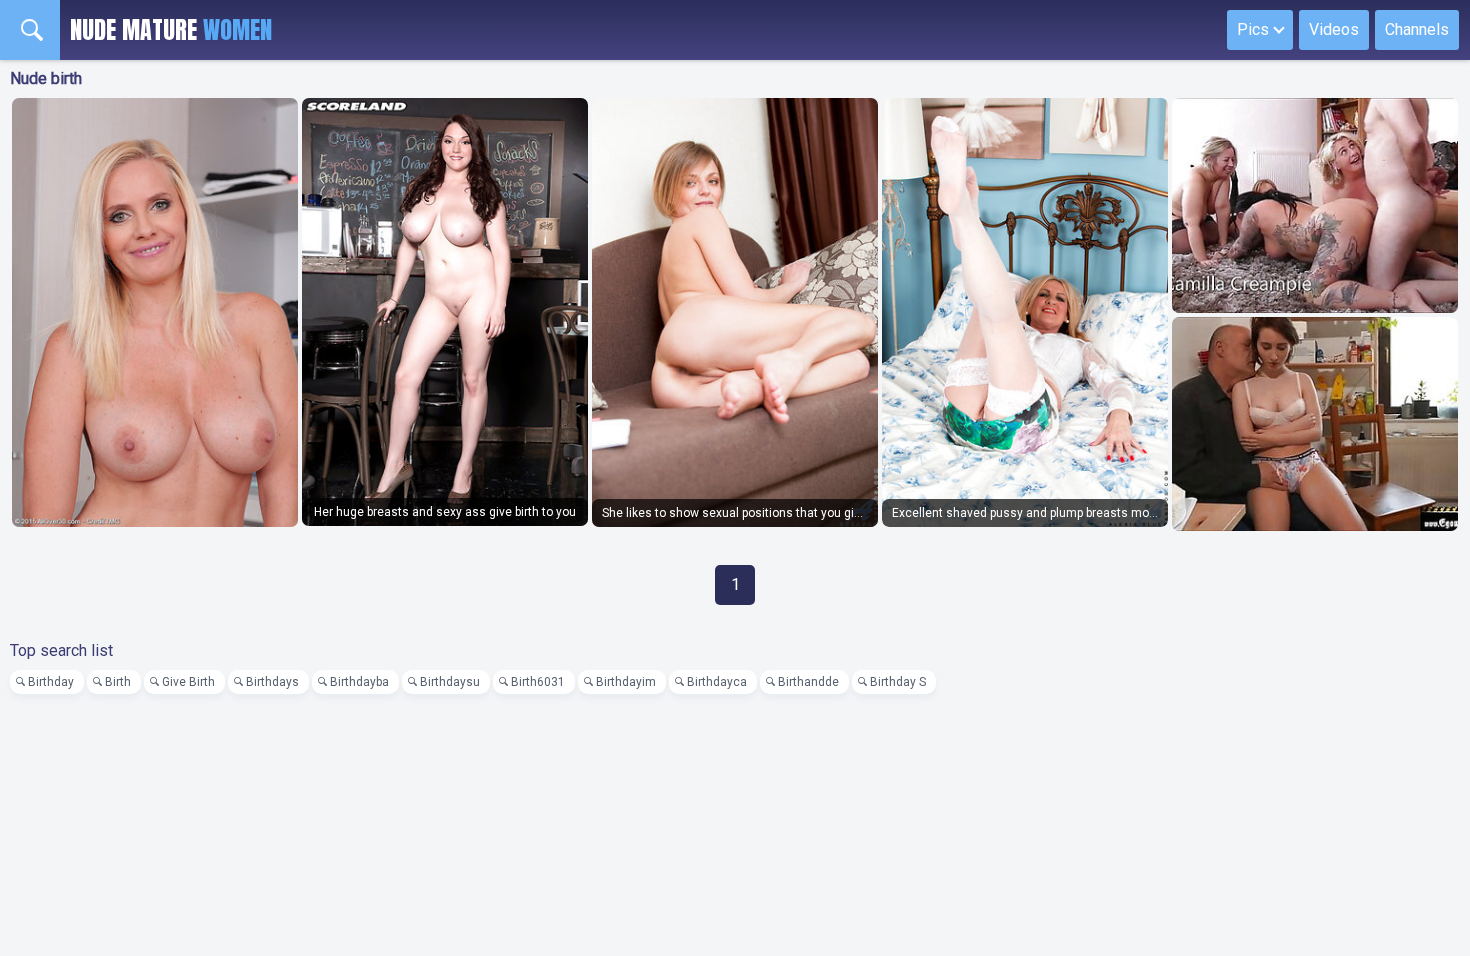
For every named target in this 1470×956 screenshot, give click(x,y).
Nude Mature (171, 30)
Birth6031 (538, 682)
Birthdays (272, 682)
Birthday (51, 682)
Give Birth (188, 682)
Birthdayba (359, 682)
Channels (1417, 29)
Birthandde (808, 682)
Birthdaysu (450, 682)
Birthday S (898, 682)
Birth (118, 682)
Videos (1334, 29)
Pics (1253, 29)
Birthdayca (717, 682)
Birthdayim (626, 682)
